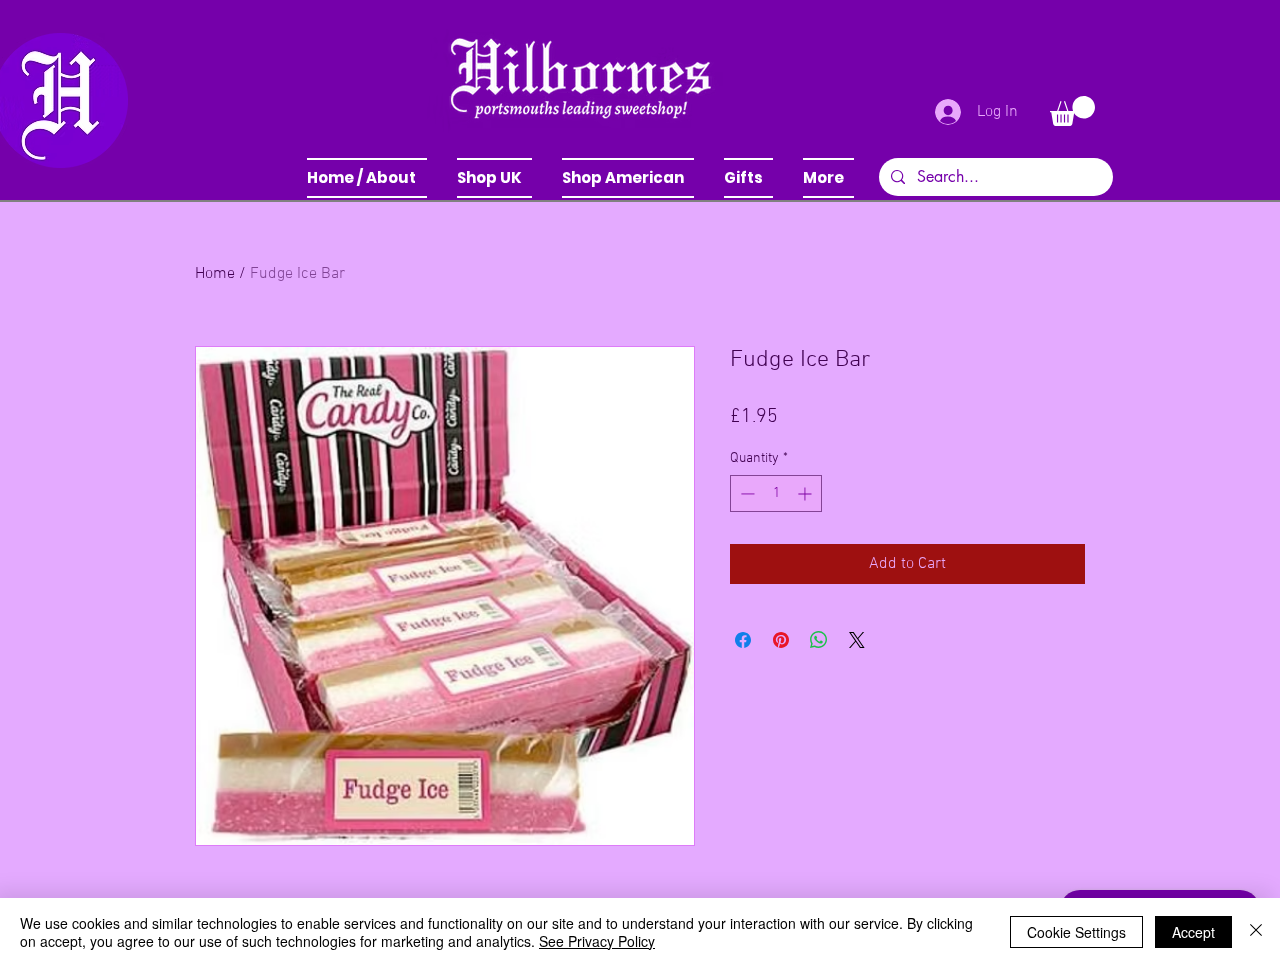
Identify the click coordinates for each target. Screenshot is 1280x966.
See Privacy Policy (597, 941)
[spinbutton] (776, 493)
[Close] (1256, 932)
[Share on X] (857, 640)
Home (215, 274)
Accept (1193, 932)
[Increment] (806, 493)
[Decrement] (745, 493)
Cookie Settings (1076, 932)
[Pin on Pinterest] (781, 640)
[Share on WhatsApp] (819, 640)
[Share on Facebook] (743, 640)
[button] (494, 178)
